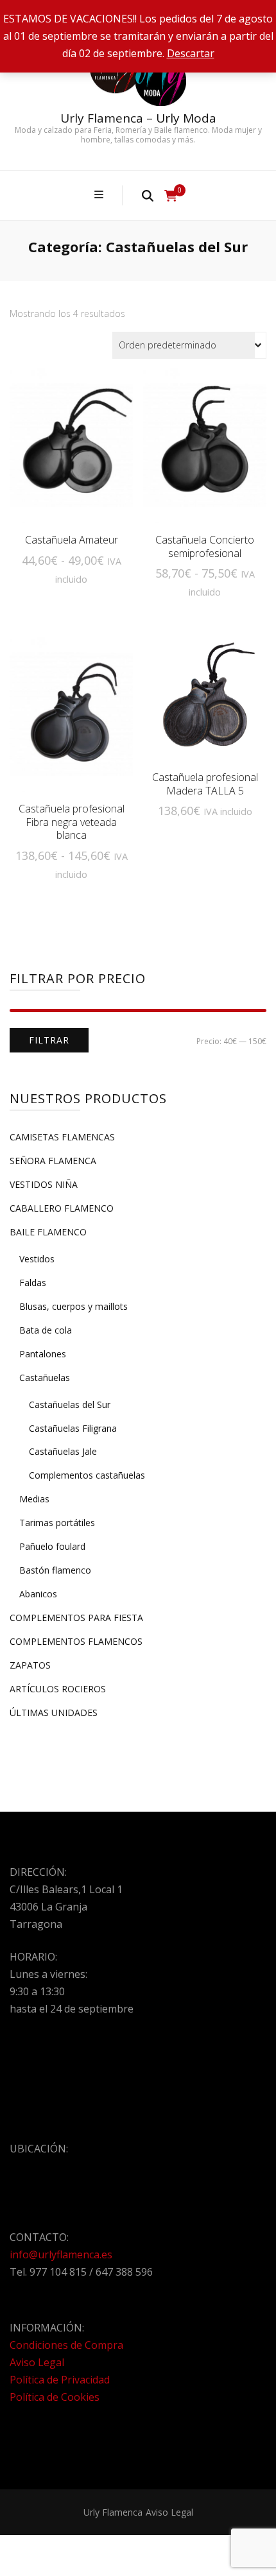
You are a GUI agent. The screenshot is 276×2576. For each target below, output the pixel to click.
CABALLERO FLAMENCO (62, 1208)
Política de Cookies (55, 2397)
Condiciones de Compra (66, 2345)
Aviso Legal (37, 2362)
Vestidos (37, 1259)
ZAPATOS (30, 1665)
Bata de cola (46, 1330)
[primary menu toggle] (100, 195)
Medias (34, 1499)
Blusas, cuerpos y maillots (73, 1306)
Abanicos (38, 1594)
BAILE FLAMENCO (48, 1232)
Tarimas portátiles (57, 1523)
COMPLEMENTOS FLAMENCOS (76, 1641)
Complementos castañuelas (87, 1475)
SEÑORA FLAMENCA (53, 1161)
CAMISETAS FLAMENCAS (62, 1137)
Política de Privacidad (60, 2380)
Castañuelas (45, 1378)
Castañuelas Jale (63, 1451)
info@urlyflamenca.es (61, 2254)
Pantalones (43, 1354)
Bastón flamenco (55, 1570)
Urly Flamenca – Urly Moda (138, 118)
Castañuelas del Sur (70, 1404)
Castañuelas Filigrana (73, 1428)
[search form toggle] (148, 195)
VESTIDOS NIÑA (44, 1184)
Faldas (33, 1283)
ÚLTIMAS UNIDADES (54, 1713)
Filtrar (49, 1040)
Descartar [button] (191, 53)
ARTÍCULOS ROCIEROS (58, 1689)
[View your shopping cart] (171, 196)
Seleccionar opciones (71, 450)
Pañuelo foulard (52, 1546)
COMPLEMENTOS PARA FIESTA (76, 1618)
